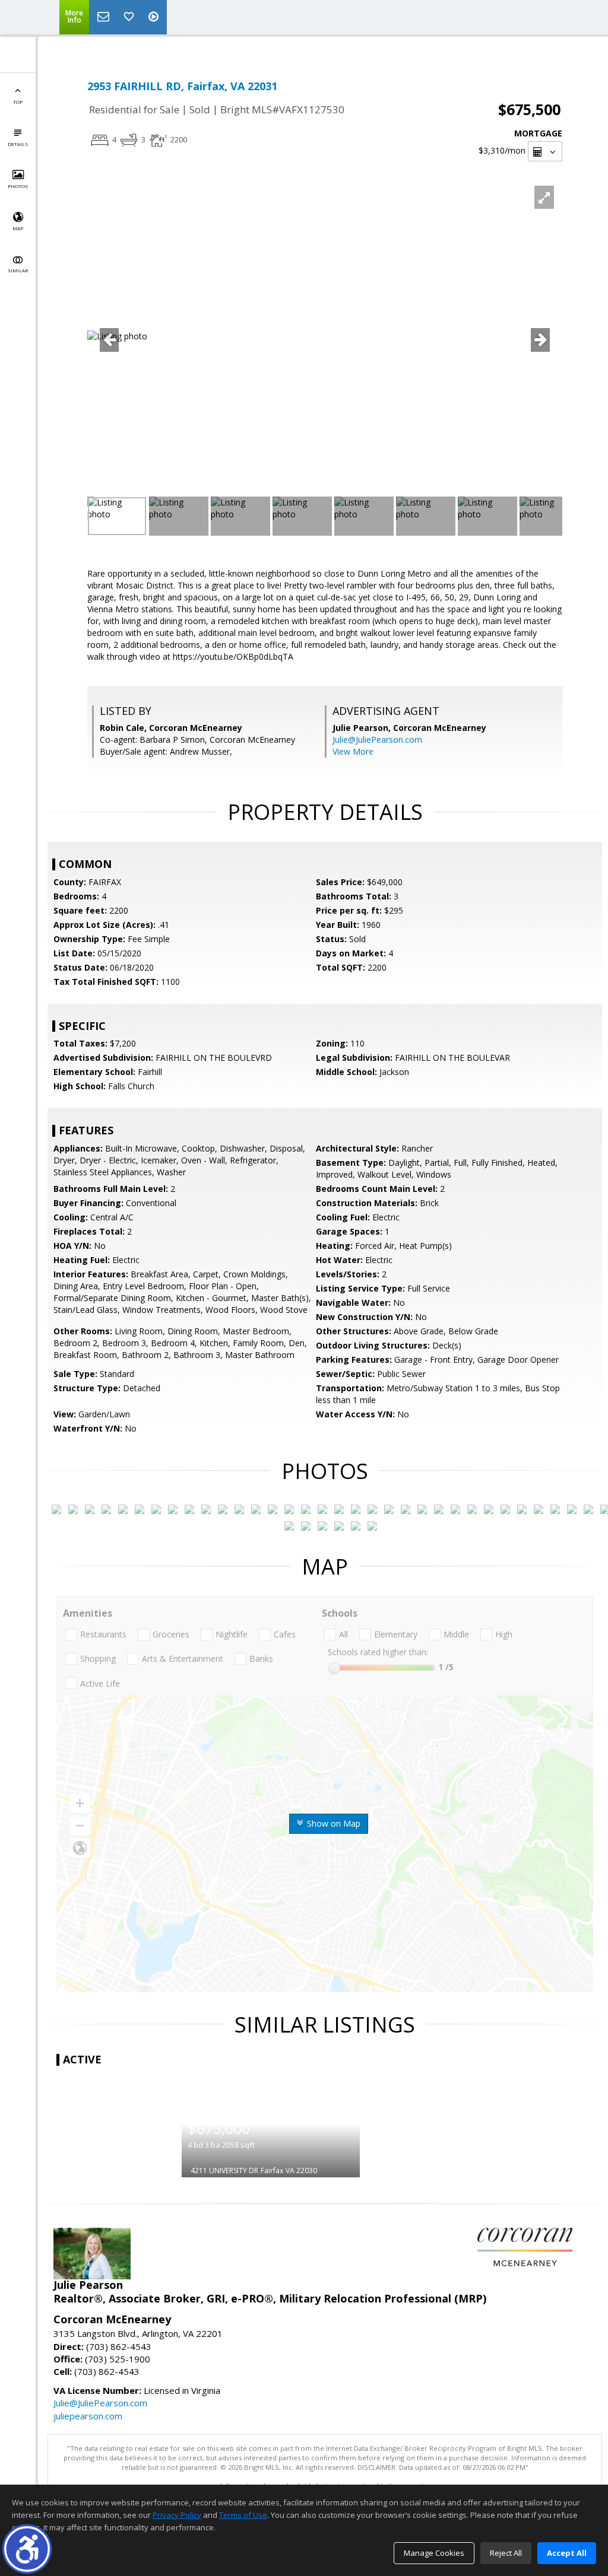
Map (18, 228)
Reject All (506, 2553)
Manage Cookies (434, 2553)
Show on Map (332, 1823)
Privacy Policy (177, 2515)
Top (18, 102)
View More (353, 751)
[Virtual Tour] (155, 17)
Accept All (567, 2553)
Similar (18, 270)
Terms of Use (243, 2515)
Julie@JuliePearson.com (377, 740)
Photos (18, 186)
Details (18, 144)
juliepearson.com (88, 2416)
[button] (27, 2549)
